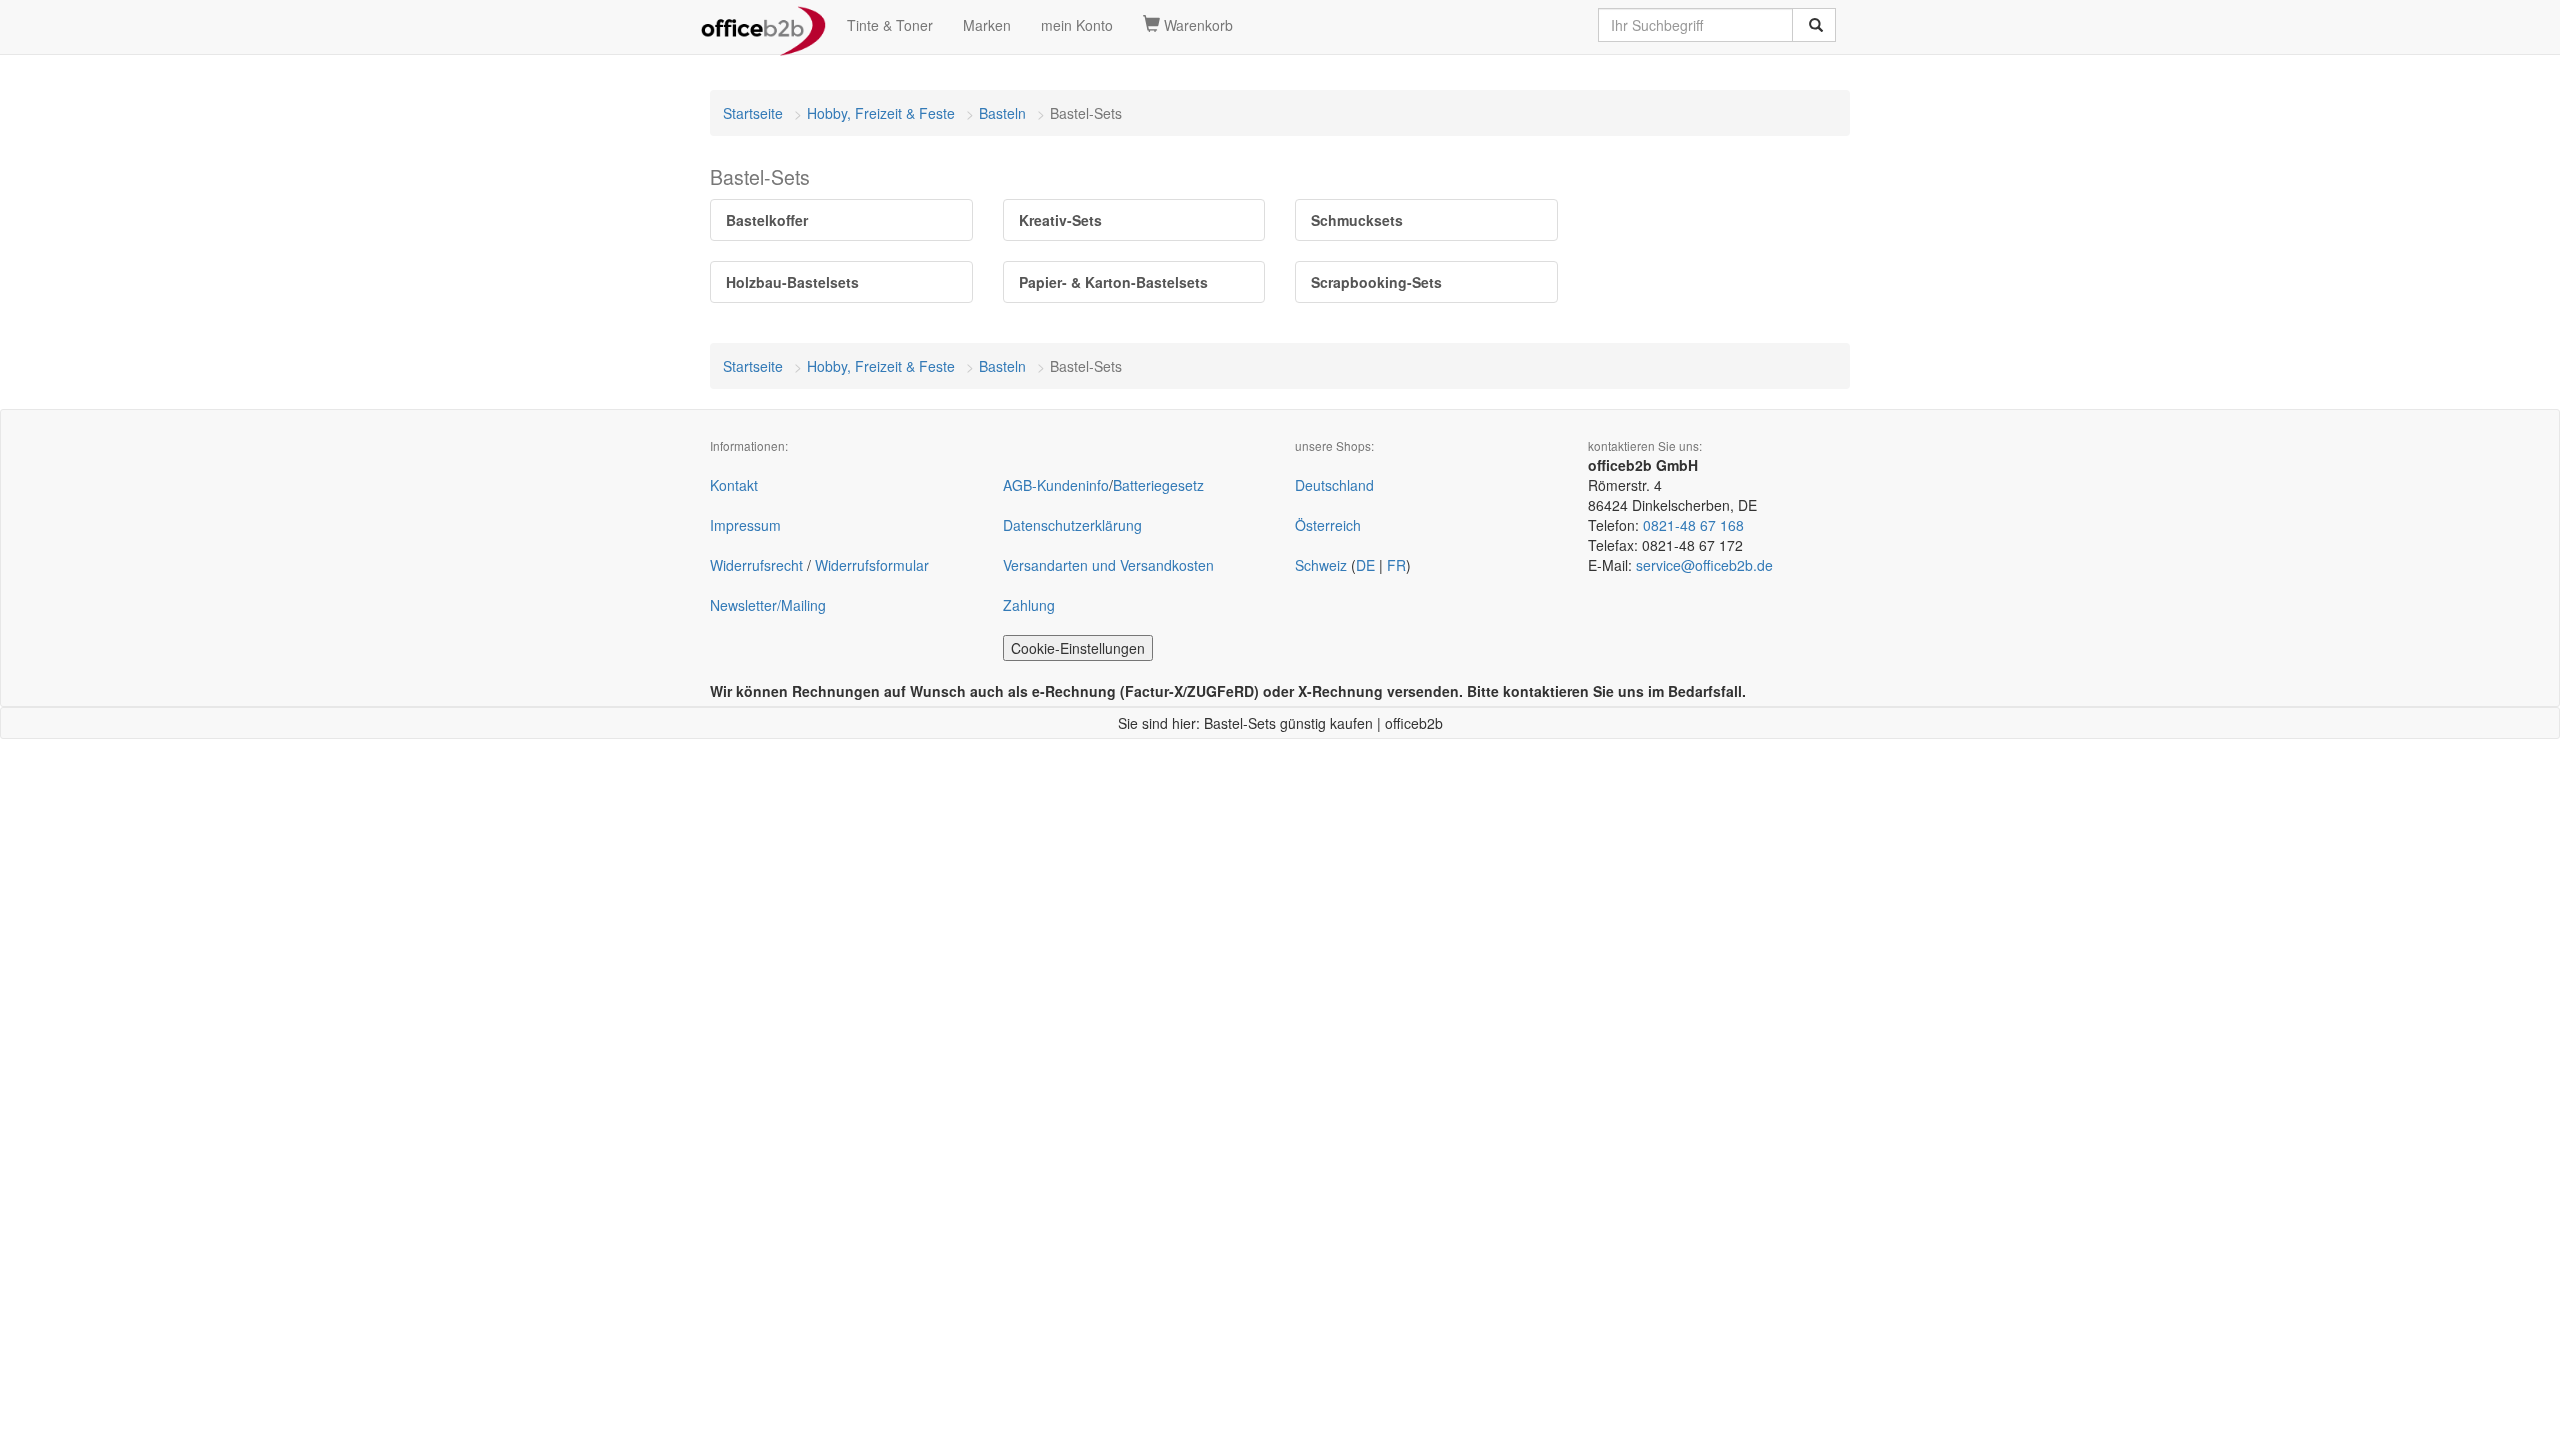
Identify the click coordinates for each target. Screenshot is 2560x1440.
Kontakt (734, 485)
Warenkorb (1196, 25)
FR (1396, 565)
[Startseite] (763, 25)
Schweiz (1321, 565)
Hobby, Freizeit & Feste (881, 113)
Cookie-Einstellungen (1078, 648)
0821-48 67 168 (1693, 525)
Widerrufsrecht (756, 565)
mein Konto (1077, 25)
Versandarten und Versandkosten (1108, 565)
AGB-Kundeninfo (1056, 485)
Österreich (1328, 525)
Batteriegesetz (1158, 485)
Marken (987, 25)
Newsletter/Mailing (768, 605)
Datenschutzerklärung (1072, 525)
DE (1365, 565)
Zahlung (1029, 605)
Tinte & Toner (890, 25)
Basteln (1002, 113)
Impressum (745, 525)
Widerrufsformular (872, 565)
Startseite (753, 113)
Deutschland (1334, 485)
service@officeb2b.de (1704, 565)
